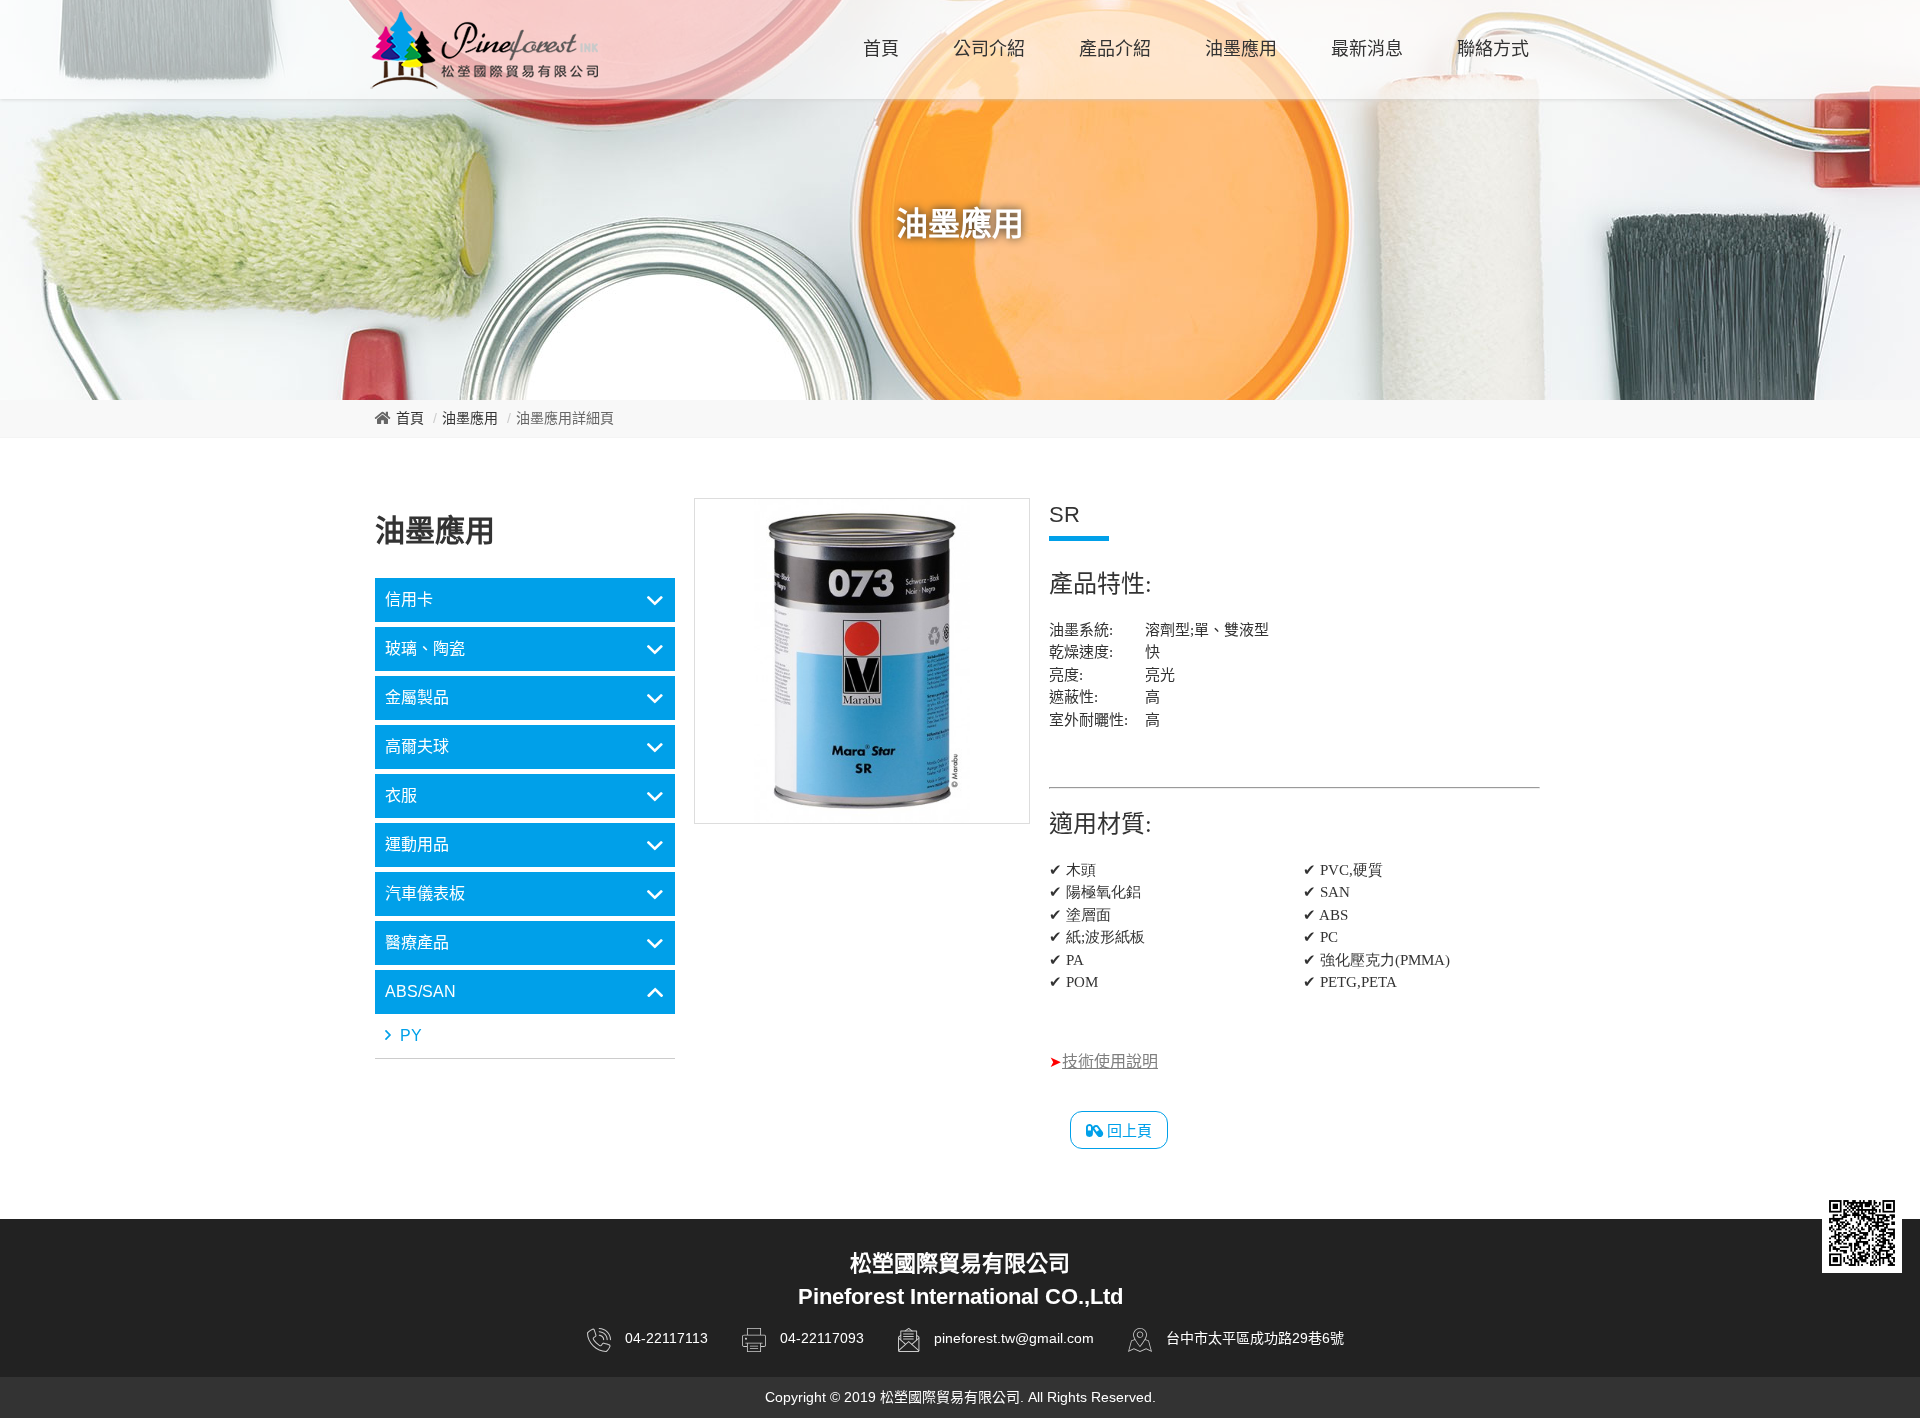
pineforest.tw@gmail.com (1014, 1338)
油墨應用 (1241, 49)
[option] (862, 661)
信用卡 (409, 599)
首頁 (881, 49)
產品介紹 (1115, 49)
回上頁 (1127, 1130)
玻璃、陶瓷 (425, 648)
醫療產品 (417, 942)
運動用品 (417, 844)
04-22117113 (666, 1338)
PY (409, 1035)
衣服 (401, 795)
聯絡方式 (1493, 49)
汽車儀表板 (425, 893)
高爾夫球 (417, 746)
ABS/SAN (420, 991)
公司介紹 (989, 49)
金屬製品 (417, 697)
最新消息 (1367, 49)
